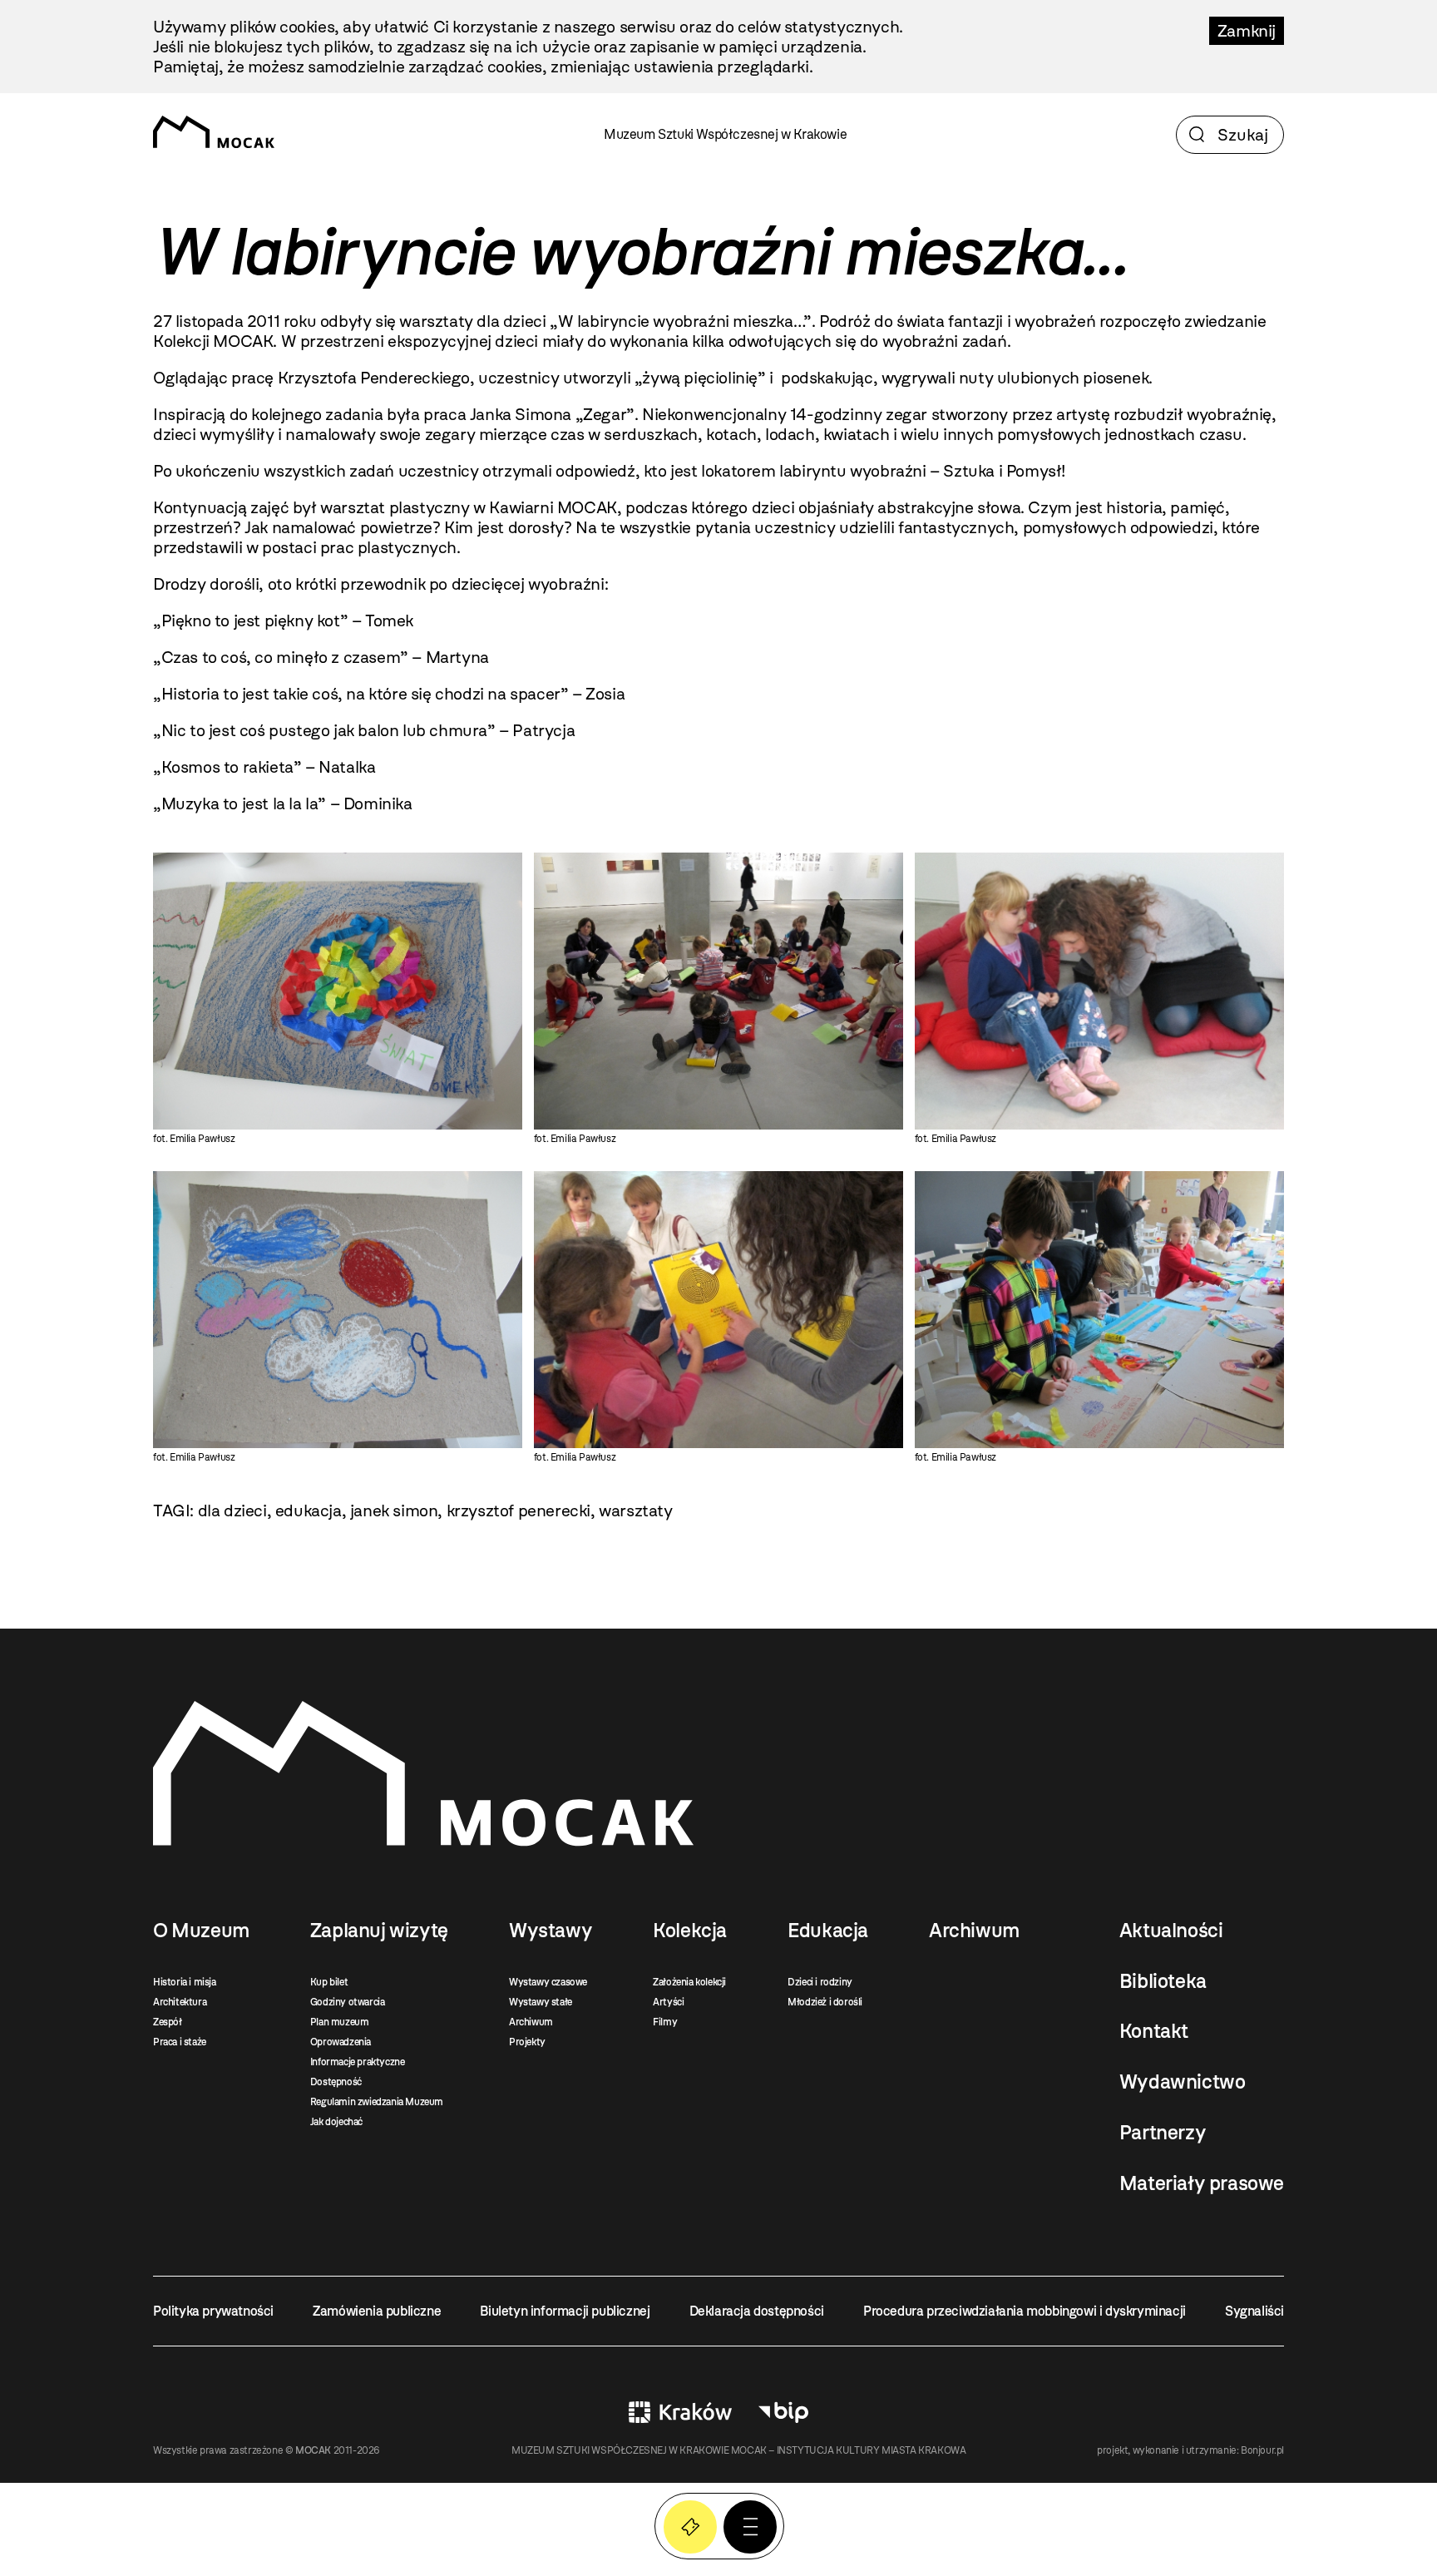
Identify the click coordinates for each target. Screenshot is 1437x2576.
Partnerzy (1163, 2133)
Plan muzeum (340, 2022)
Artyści (668, 2002)
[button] (750, 2527)
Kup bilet (329, 1982)
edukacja (309, 1510)
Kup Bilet (690, 2527)
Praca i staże (180, 2042)
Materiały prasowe (1202, 2183)
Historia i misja (185, 1982)
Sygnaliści (1254, 2311)
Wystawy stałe (541, 2002)
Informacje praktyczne (358, 2062)
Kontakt (1154, 2031)
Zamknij (1247, 31)
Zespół (168, 2022)
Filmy (665, 2022)
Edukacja (828, 1931)
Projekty (527, 2042)
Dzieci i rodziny (820, 1982)
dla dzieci (232, 1510)
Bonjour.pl (1262, 2450)
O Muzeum (201, 1931)
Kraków (680, 2412)
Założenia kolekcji (689, 1982)
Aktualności (1171, 1931)
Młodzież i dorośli (825, 2002)
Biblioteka (1163, 1981)
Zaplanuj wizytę (379, 1931)
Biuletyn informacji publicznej (565, 2311)
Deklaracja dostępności (757, 2311)
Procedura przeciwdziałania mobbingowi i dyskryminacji (1025, 2311)
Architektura (180, 2002)
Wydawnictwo (1183, 2082)
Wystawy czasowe (548, 1982)
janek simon (394, 1510)
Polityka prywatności (213, 2311)
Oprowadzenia (341, 2042)
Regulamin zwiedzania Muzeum (377, 2102)
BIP (783, 2412)
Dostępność (336, 2082)
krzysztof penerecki (519, 1510)
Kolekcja (690, 1931)
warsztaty (635, 1510)
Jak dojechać (336, 2122)
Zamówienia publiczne (377, 2311)
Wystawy (551, 1931)
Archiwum (531, 2022)
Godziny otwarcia (348, 2002)
